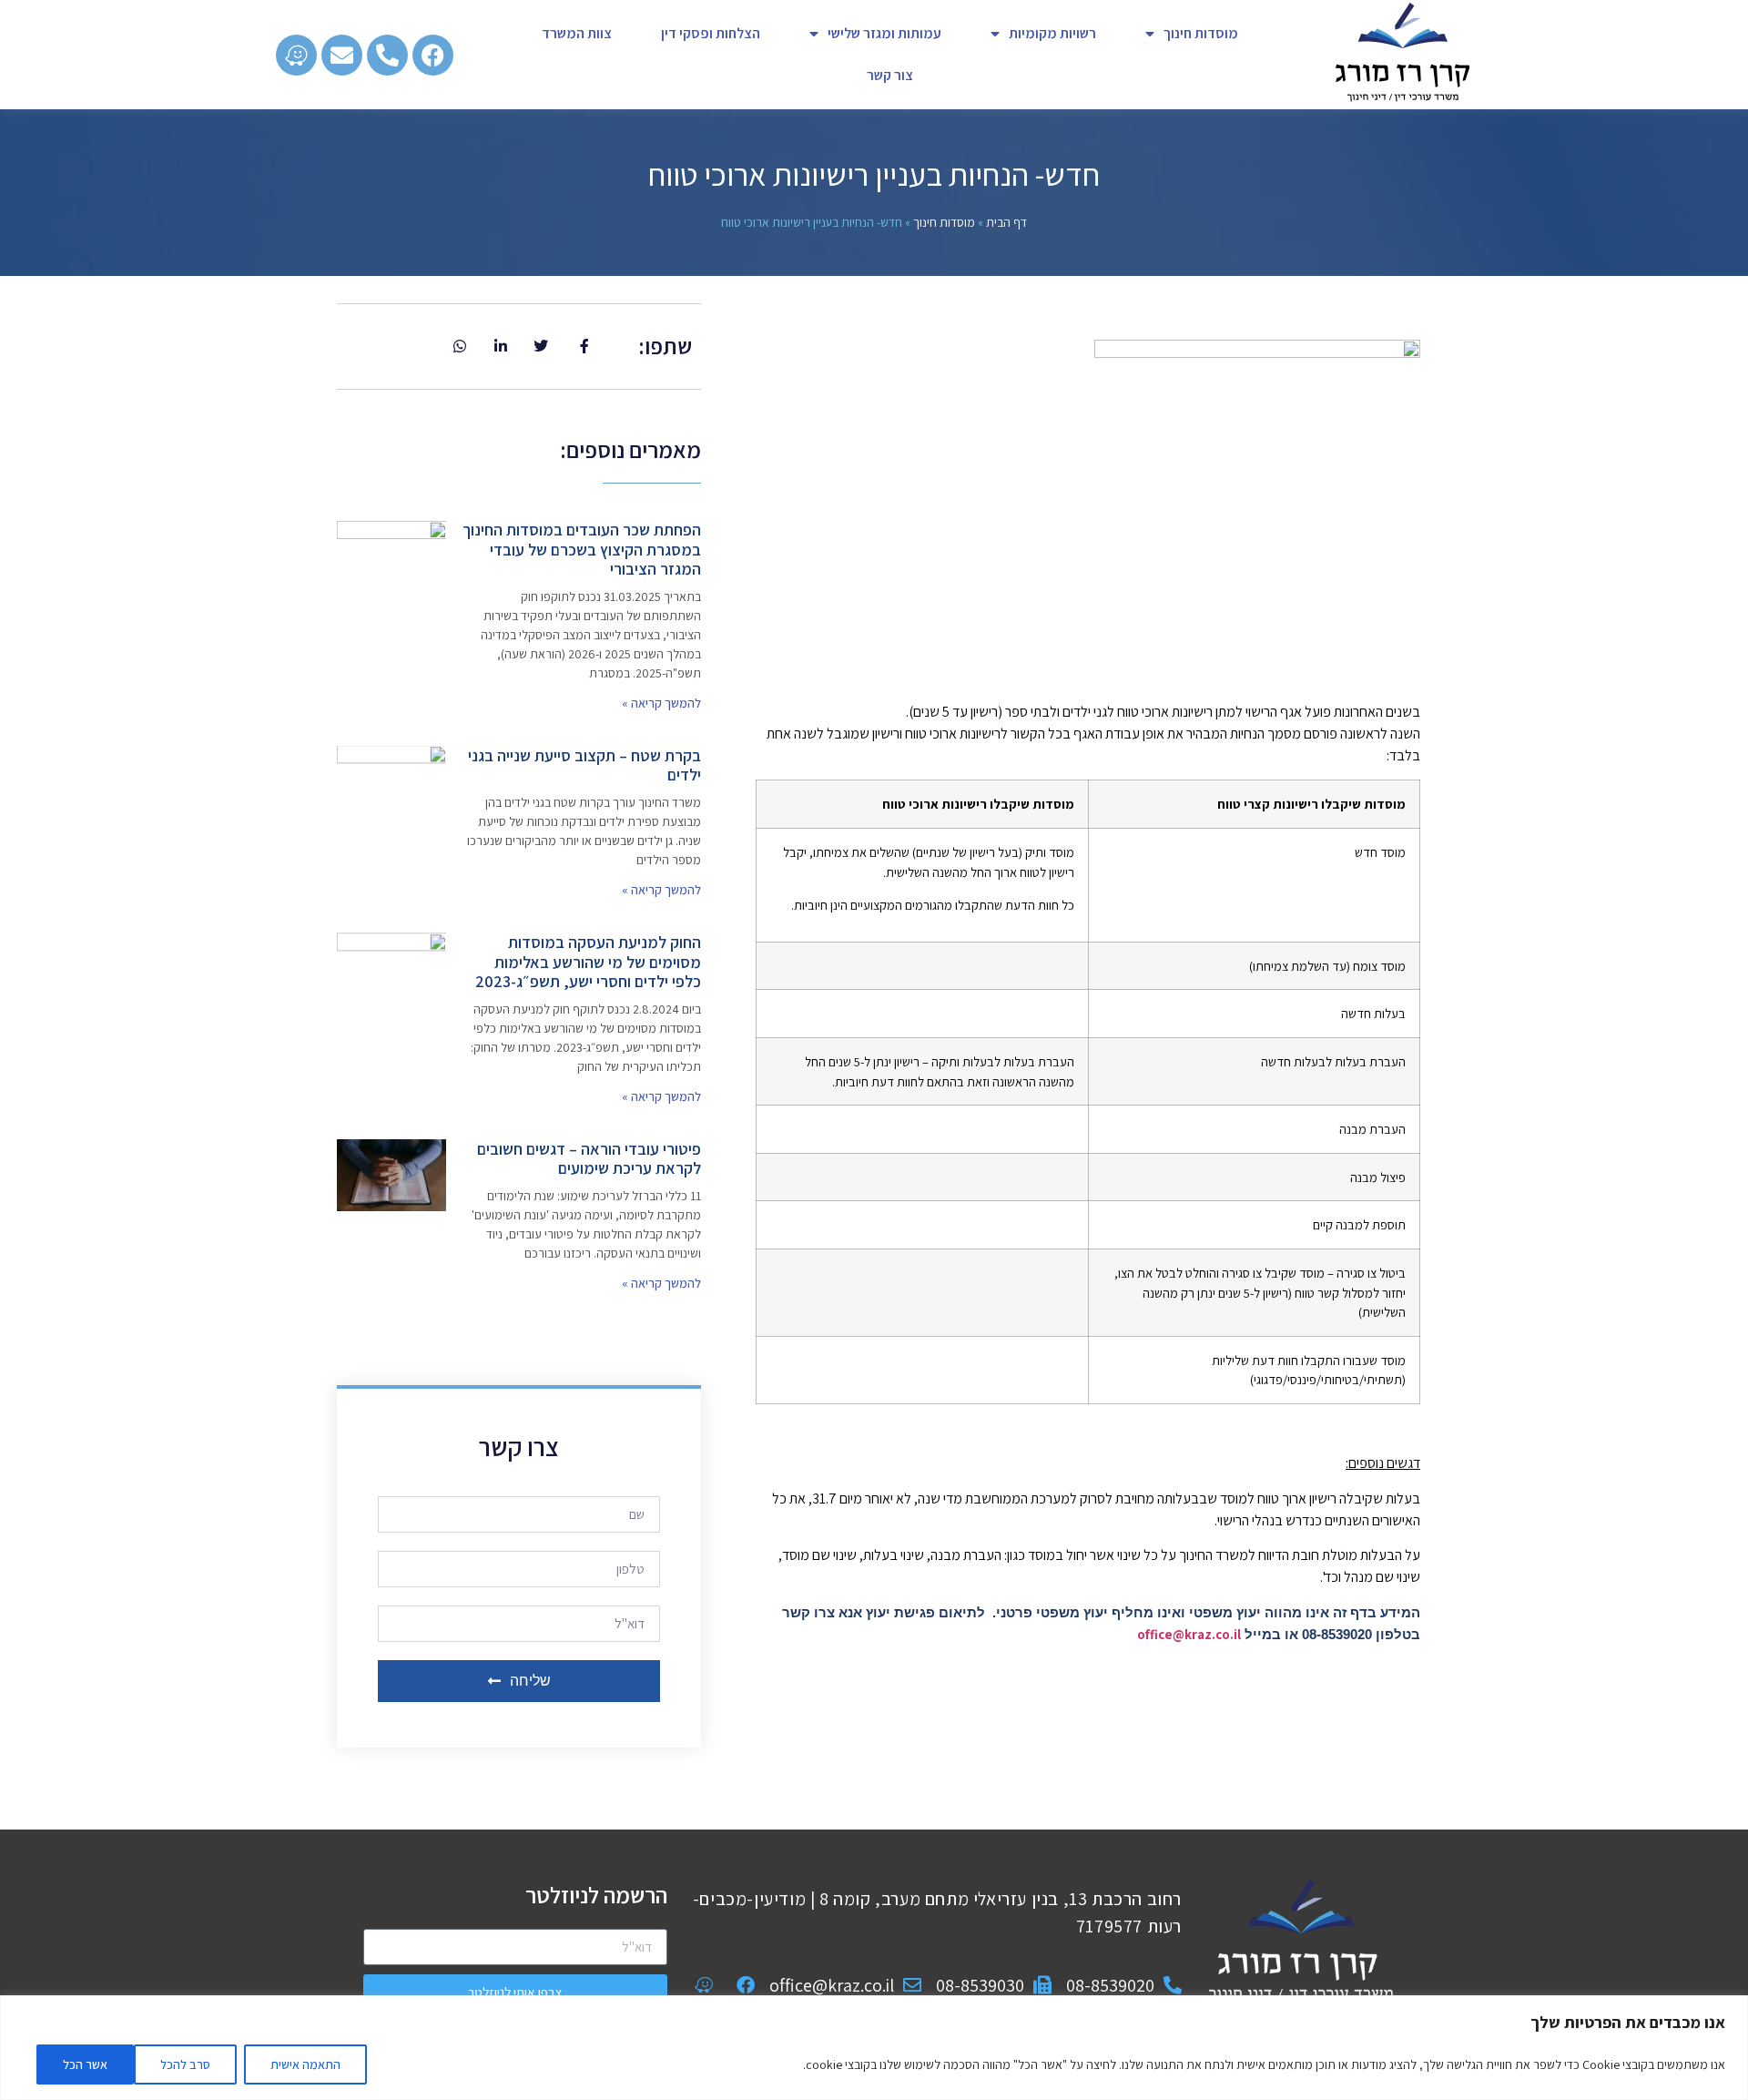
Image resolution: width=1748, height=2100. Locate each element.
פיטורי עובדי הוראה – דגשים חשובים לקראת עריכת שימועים (589, 1159)
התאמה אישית (305, 2064)
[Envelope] (342, 55)
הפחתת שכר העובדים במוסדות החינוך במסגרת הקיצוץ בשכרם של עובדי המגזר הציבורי (582, 549)
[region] (874, 2048)
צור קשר (890, 75)
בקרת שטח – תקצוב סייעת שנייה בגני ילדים (584, 765)
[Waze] (296, 55)
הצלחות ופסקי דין (711, 33)
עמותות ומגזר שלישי (884, 33)
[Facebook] (433, 55)
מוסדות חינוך (1201, 33)
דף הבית (1006, 222)
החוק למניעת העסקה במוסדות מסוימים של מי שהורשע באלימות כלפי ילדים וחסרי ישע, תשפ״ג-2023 (588, 962)
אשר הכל (85, 2064)
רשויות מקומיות (1052, 33)
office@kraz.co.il (1189, 1634)
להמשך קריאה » (661, 703)
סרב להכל (185, 2064)
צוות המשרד (577, 33)
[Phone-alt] (387, 55)
